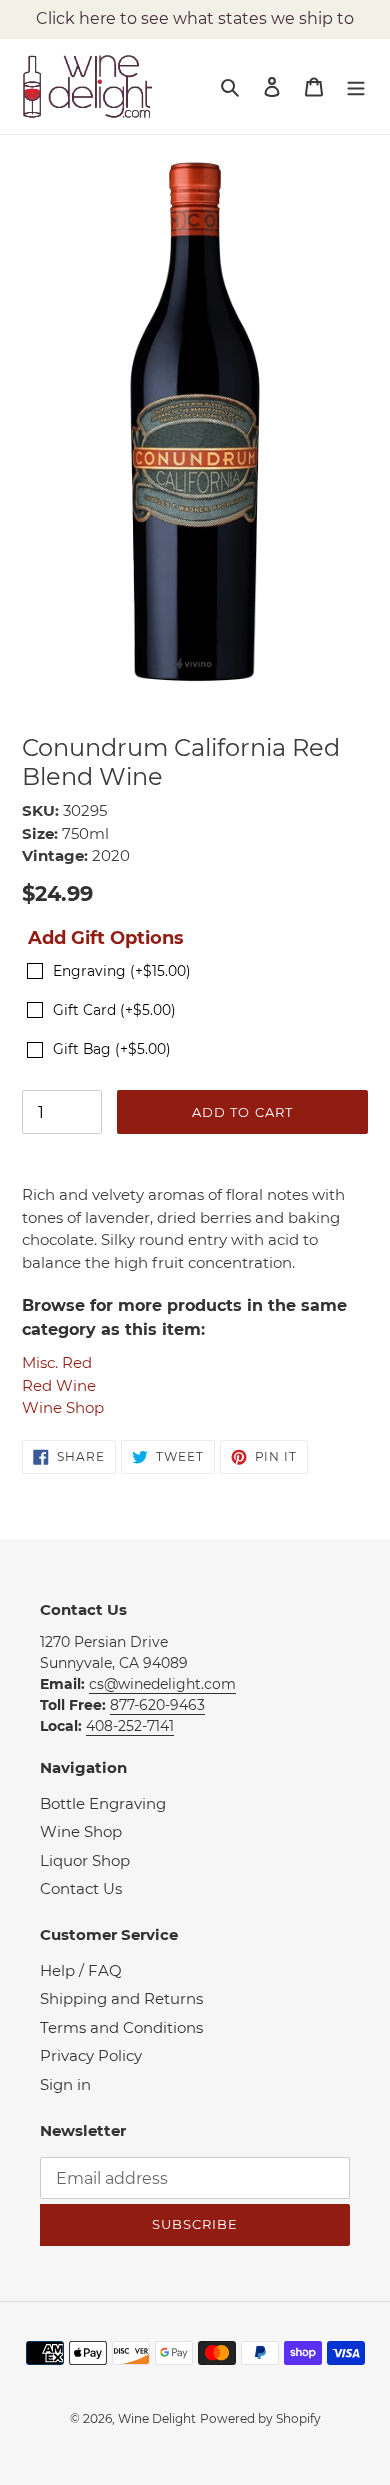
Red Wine (59, 1385)
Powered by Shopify (260, 2418)
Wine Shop (63, 1407)
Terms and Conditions (121, 2027)
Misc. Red (57, 1362)
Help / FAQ (81, 1970)
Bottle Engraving (103, 1803)
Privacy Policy (91, 2055)
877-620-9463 (157, 1705)
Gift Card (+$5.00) (114, 1010)
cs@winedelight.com (162, 1684)
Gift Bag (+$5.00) (112, 1049)
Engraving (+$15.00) (122, 971)
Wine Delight (157, 2418)
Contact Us (81, 1888)
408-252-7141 (130, 1726)
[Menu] (356, 86)
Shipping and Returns (121, 1998)
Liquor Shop (85, 1860)
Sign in (65, 2084)
